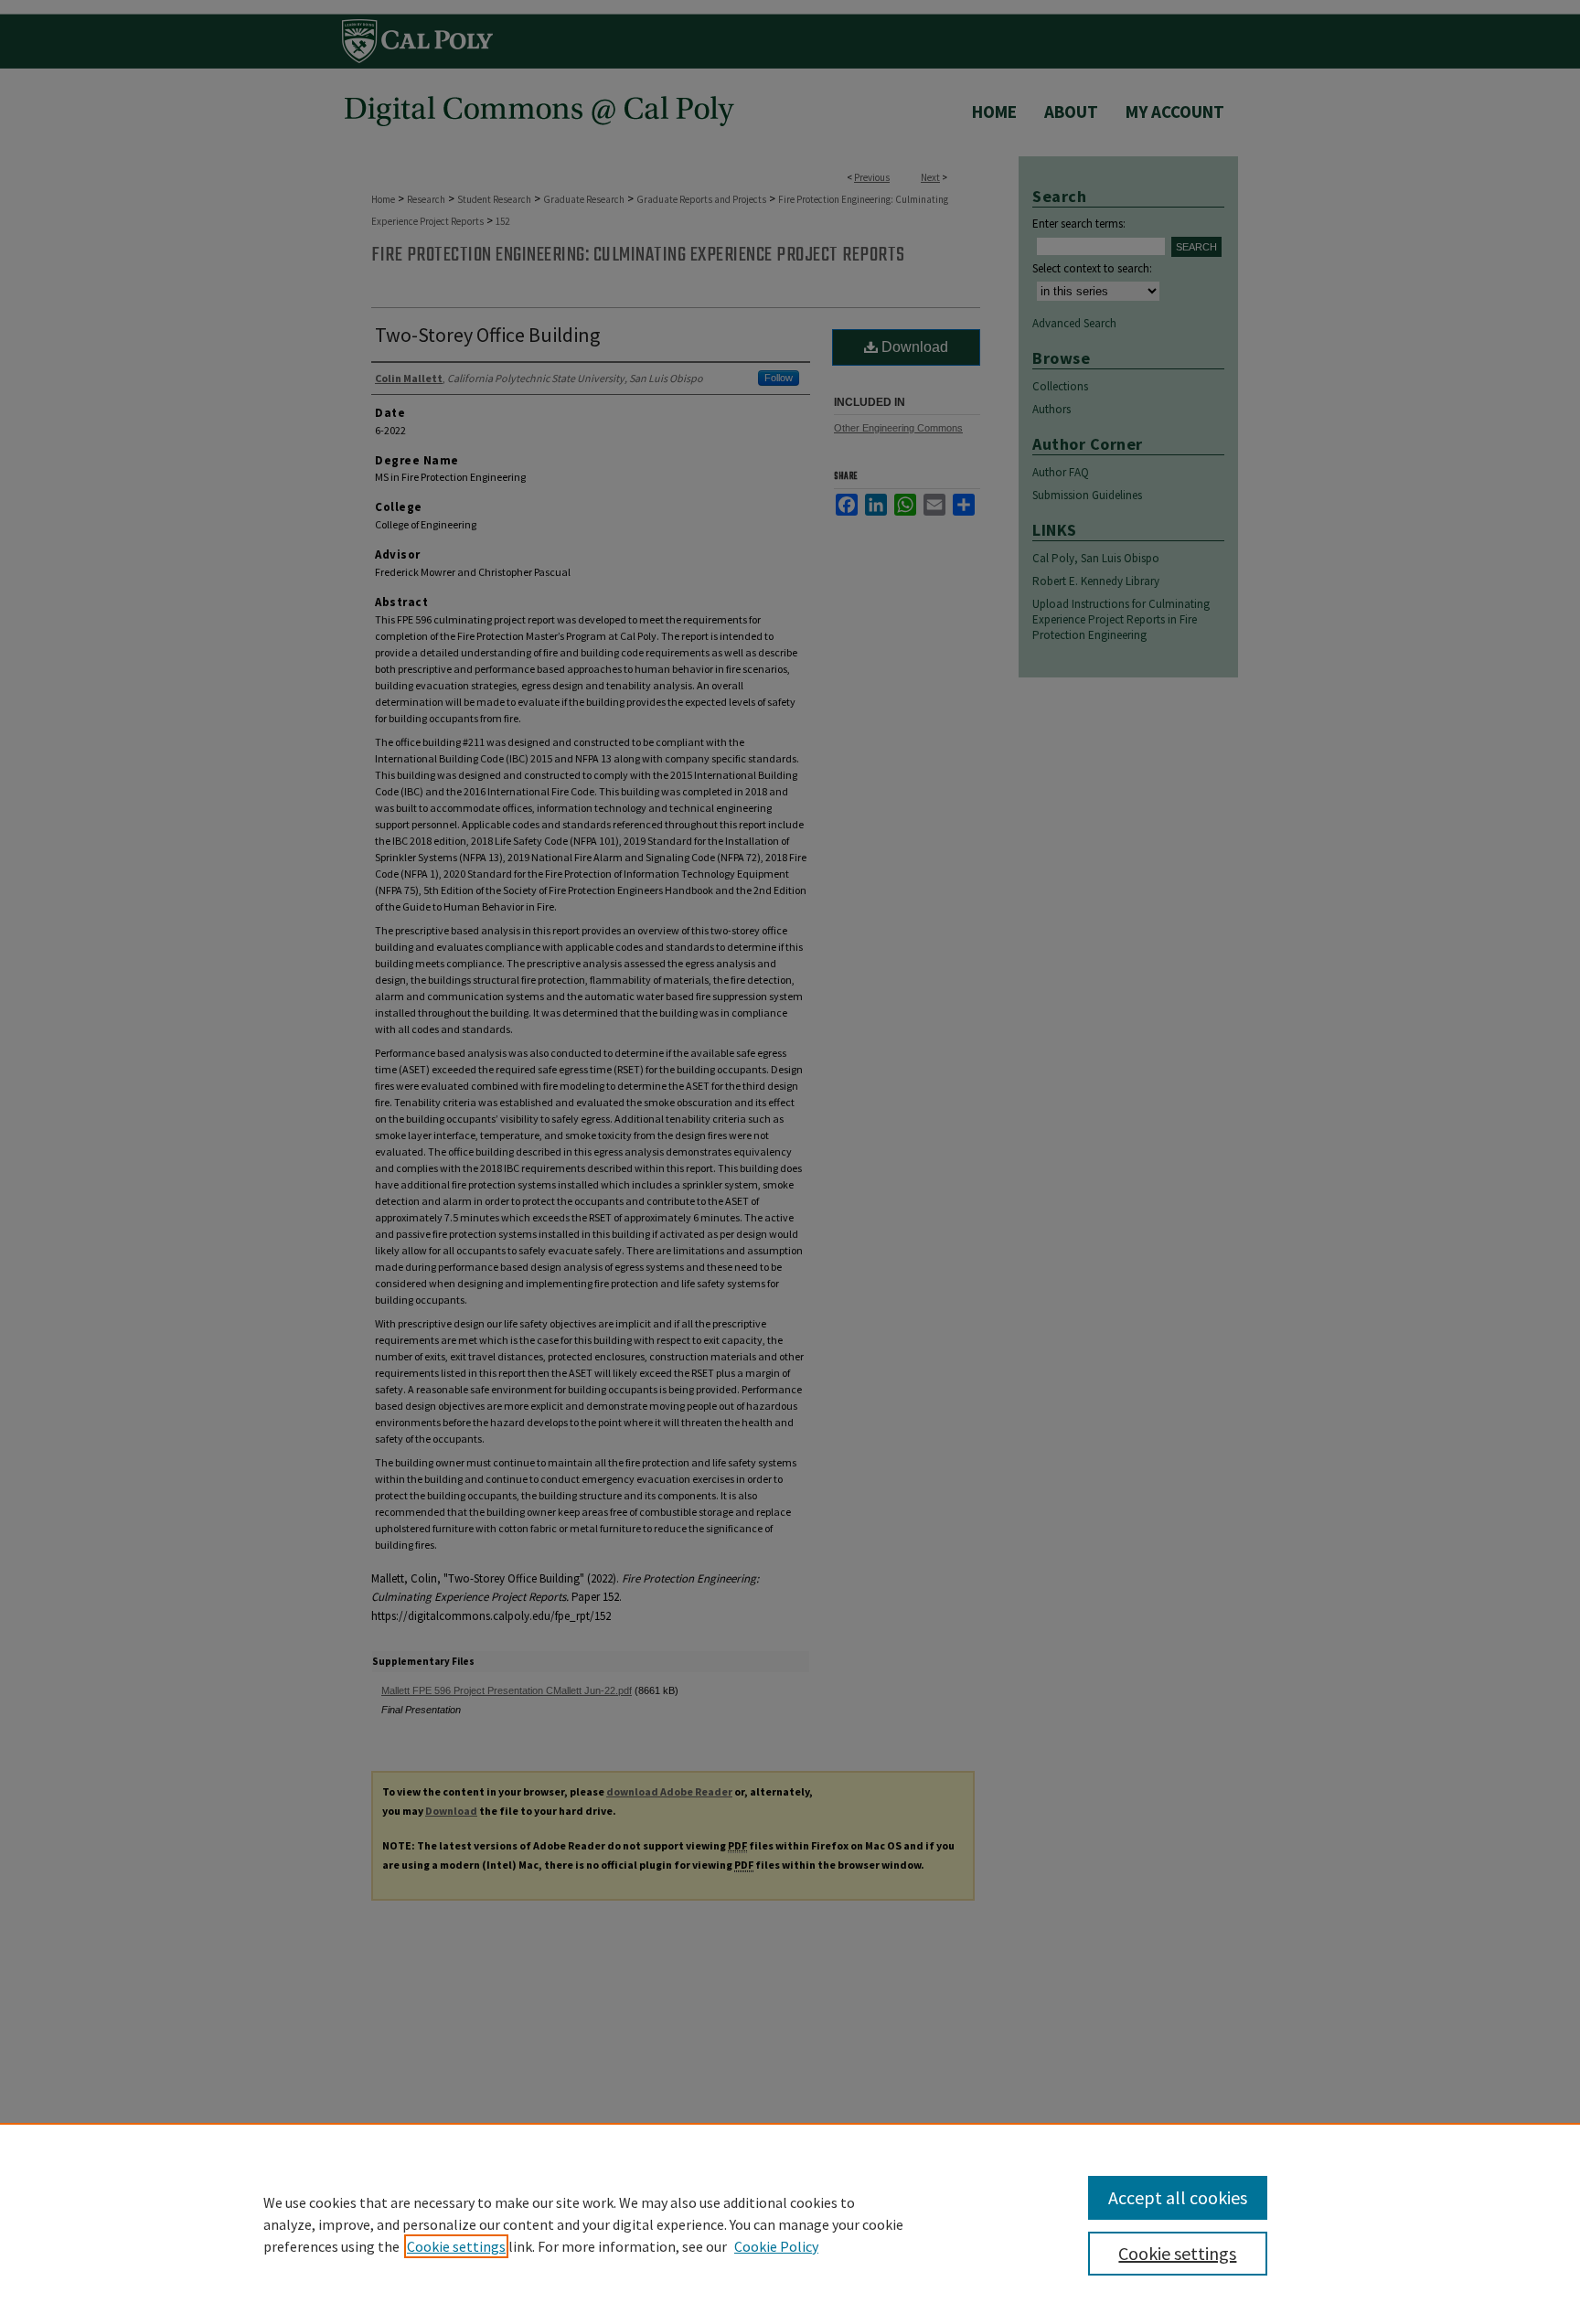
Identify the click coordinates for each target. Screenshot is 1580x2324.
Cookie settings (456, 2246)
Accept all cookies (1178, 2197)
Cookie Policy (776, 2246)
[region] (790, 2223)
